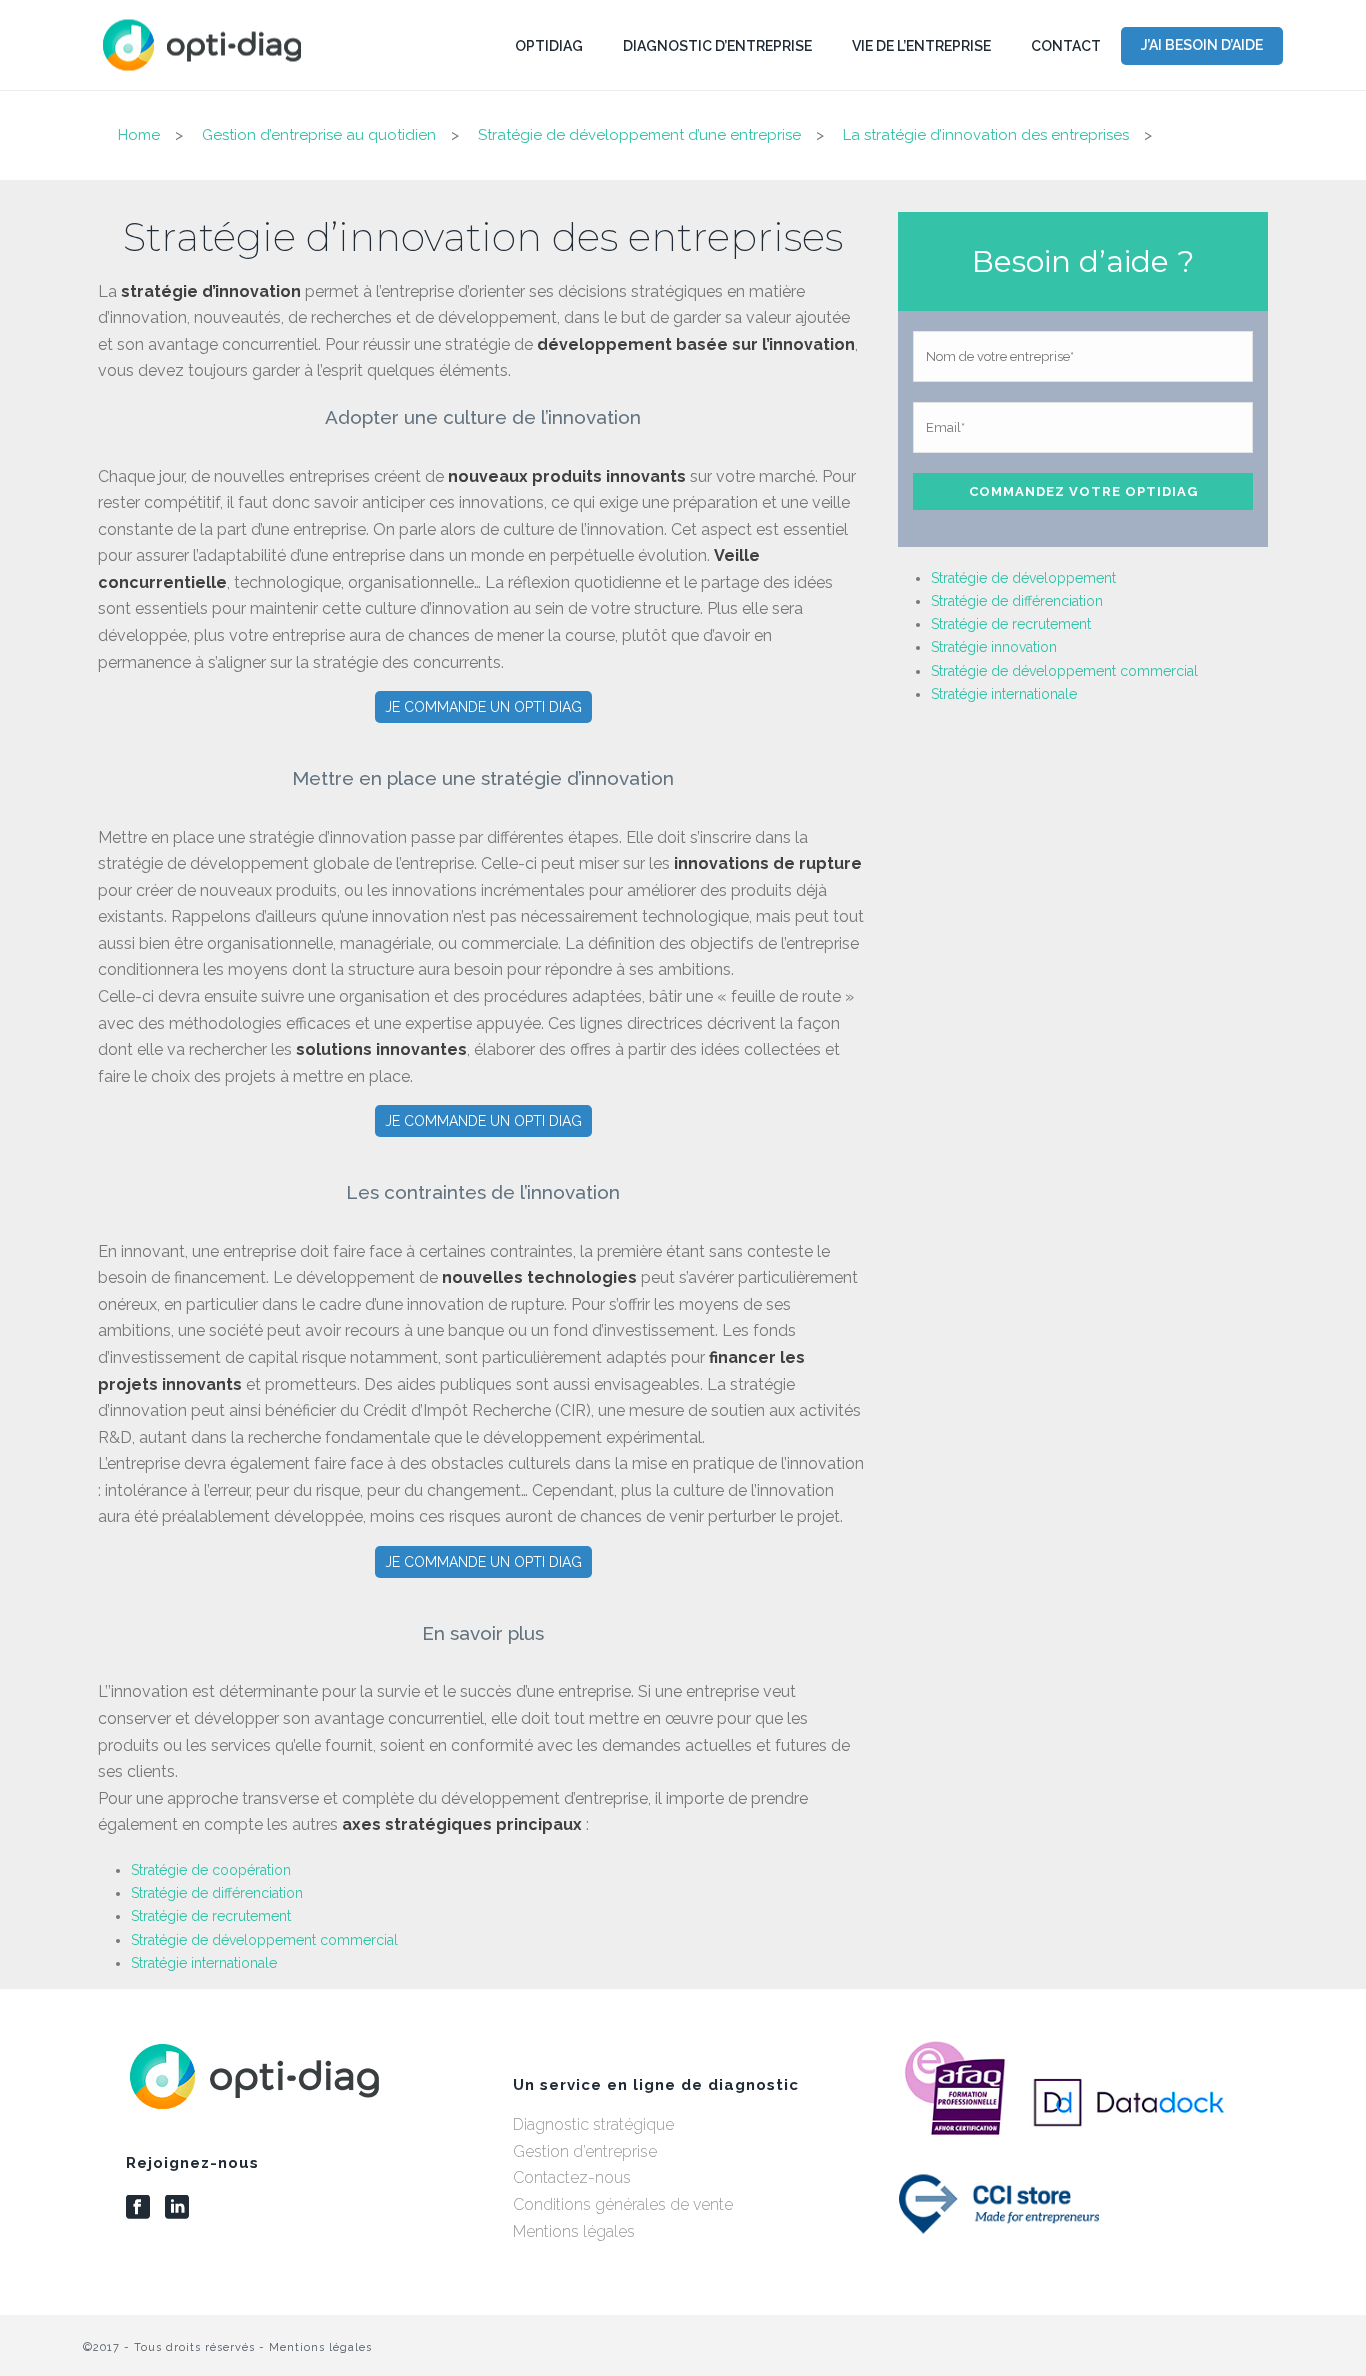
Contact (1066, 46)
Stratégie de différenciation (217, 1893)
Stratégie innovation (994, 647)
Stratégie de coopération (211, 1870)
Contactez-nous (572, 2177)
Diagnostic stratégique (593, 2124)
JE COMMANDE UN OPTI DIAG (483, 707)
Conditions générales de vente (623, 2204)
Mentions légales (574, 2231)
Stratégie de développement (1023, 578)
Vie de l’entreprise (921, 46)
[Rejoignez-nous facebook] (138, 2208)
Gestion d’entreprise (585, 2151)
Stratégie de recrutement (211, 1916)
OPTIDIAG (549, 46)
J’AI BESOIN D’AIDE (1202, 45)
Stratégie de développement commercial (264, 1940)
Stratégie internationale (204, 1963)
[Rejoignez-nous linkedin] (177, 2208)
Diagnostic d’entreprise (717, 46)
